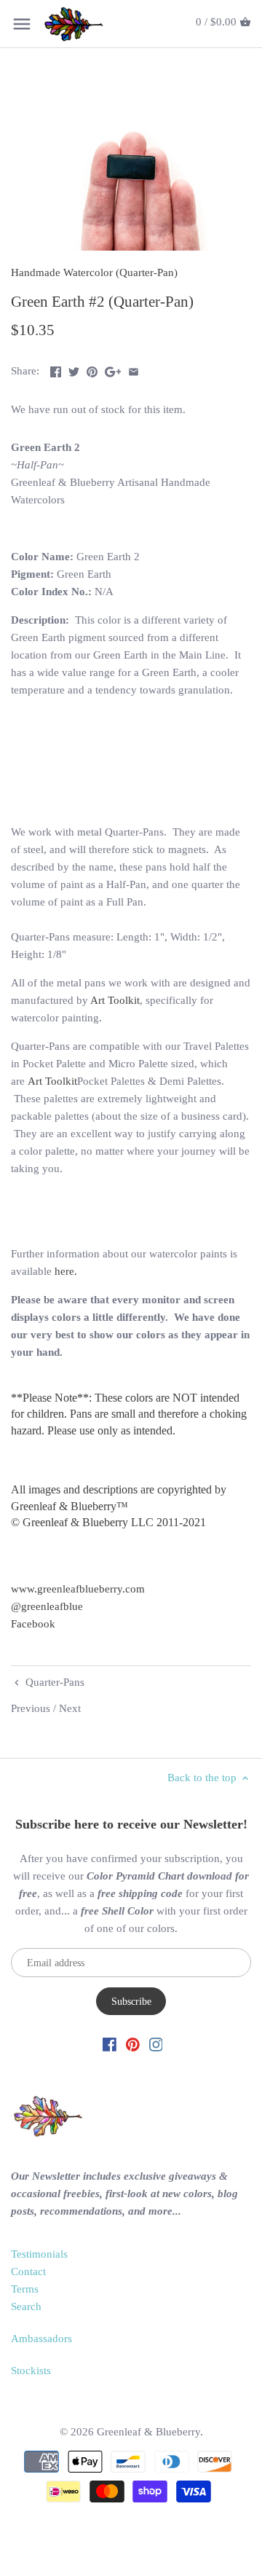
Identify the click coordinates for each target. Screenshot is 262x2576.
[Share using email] (134, 369)
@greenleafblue (47, 1606)
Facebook (33, 1624)
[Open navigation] (22, 24)
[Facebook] (110, 2044)
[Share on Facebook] (56, 369)
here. (66, 1271)
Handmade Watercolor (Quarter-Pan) (94, 272)
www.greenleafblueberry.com (78, 1589)
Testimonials (39, 2254)
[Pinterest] (133, 2044)
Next (70, 1708)
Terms (25, 2289)
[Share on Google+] (113, 369)
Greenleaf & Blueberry (148, 2432)
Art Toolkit (115, 1000)
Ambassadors (41, 2339)
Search (26, 2306)
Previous (31, 1708)
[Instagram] (156, 2044)
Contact (28, 2271)
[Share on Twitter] (74, 369)
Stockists (31, 2371)
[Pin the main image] (92, 369)
